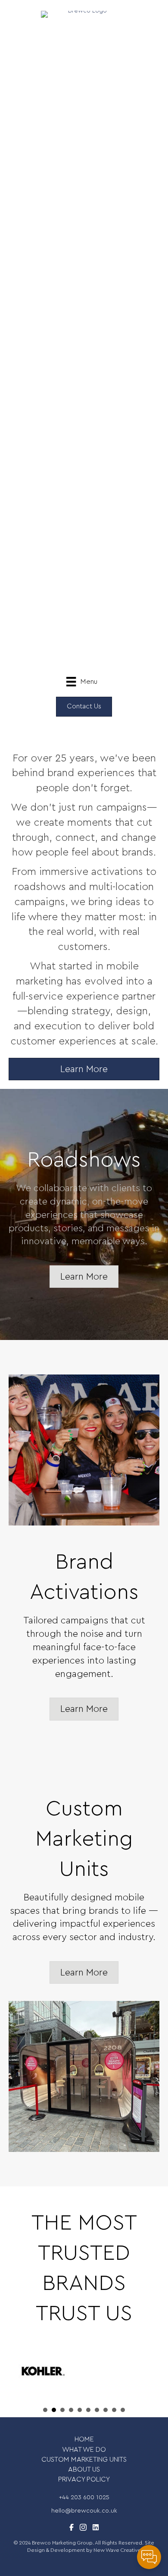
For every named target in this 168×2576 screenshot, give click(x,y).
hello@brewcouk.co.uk (84, 2511)
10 (123, 2410)
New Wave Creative (117, 2550)
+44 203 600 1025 (84, 2497)
